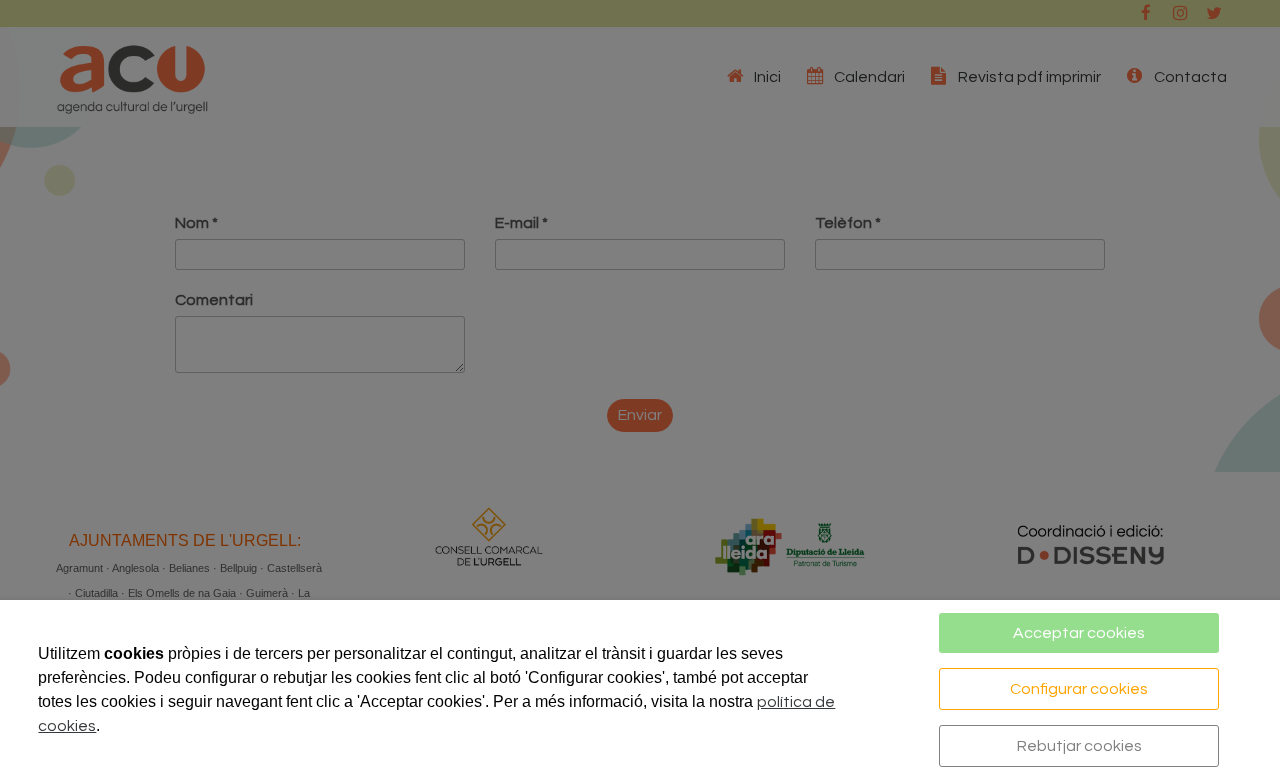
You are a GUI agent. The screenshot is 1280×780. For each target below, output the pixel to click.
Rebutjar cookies (1079, 746)
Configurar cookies (1079, 689)
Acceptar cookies (1079, 633)
